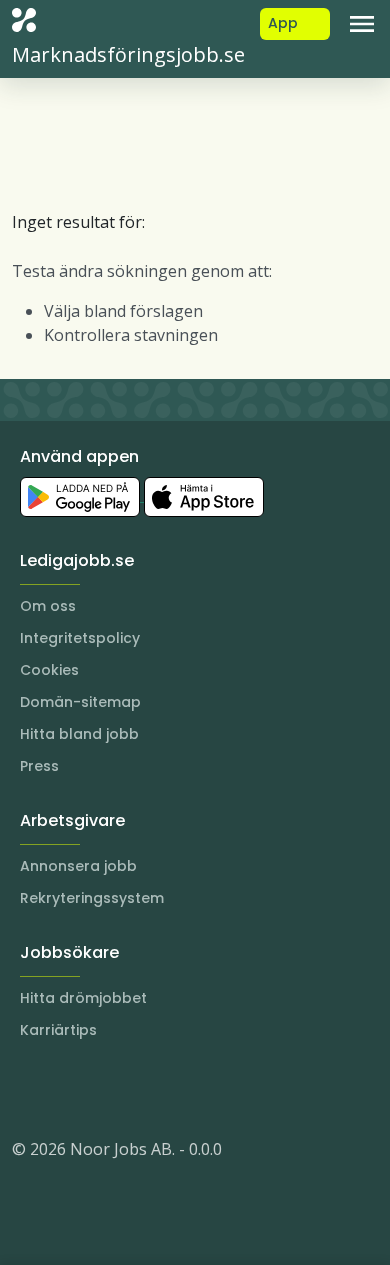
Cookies (49, 670)
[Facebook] (108, 1089)
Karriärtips (58, 1030)
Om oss (48, 606)
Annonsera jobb (78, 866)
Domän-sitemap (80, 702)
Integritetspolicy (80, 638)
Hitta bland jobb (79, 734)
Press (39, 766)
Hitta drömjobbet (83, 998)
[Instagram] (28, 1089)
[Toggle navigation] (362, 24)
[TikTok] (148, 1089)
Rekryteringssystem (92, 898)
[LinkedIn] (68, 1089)
